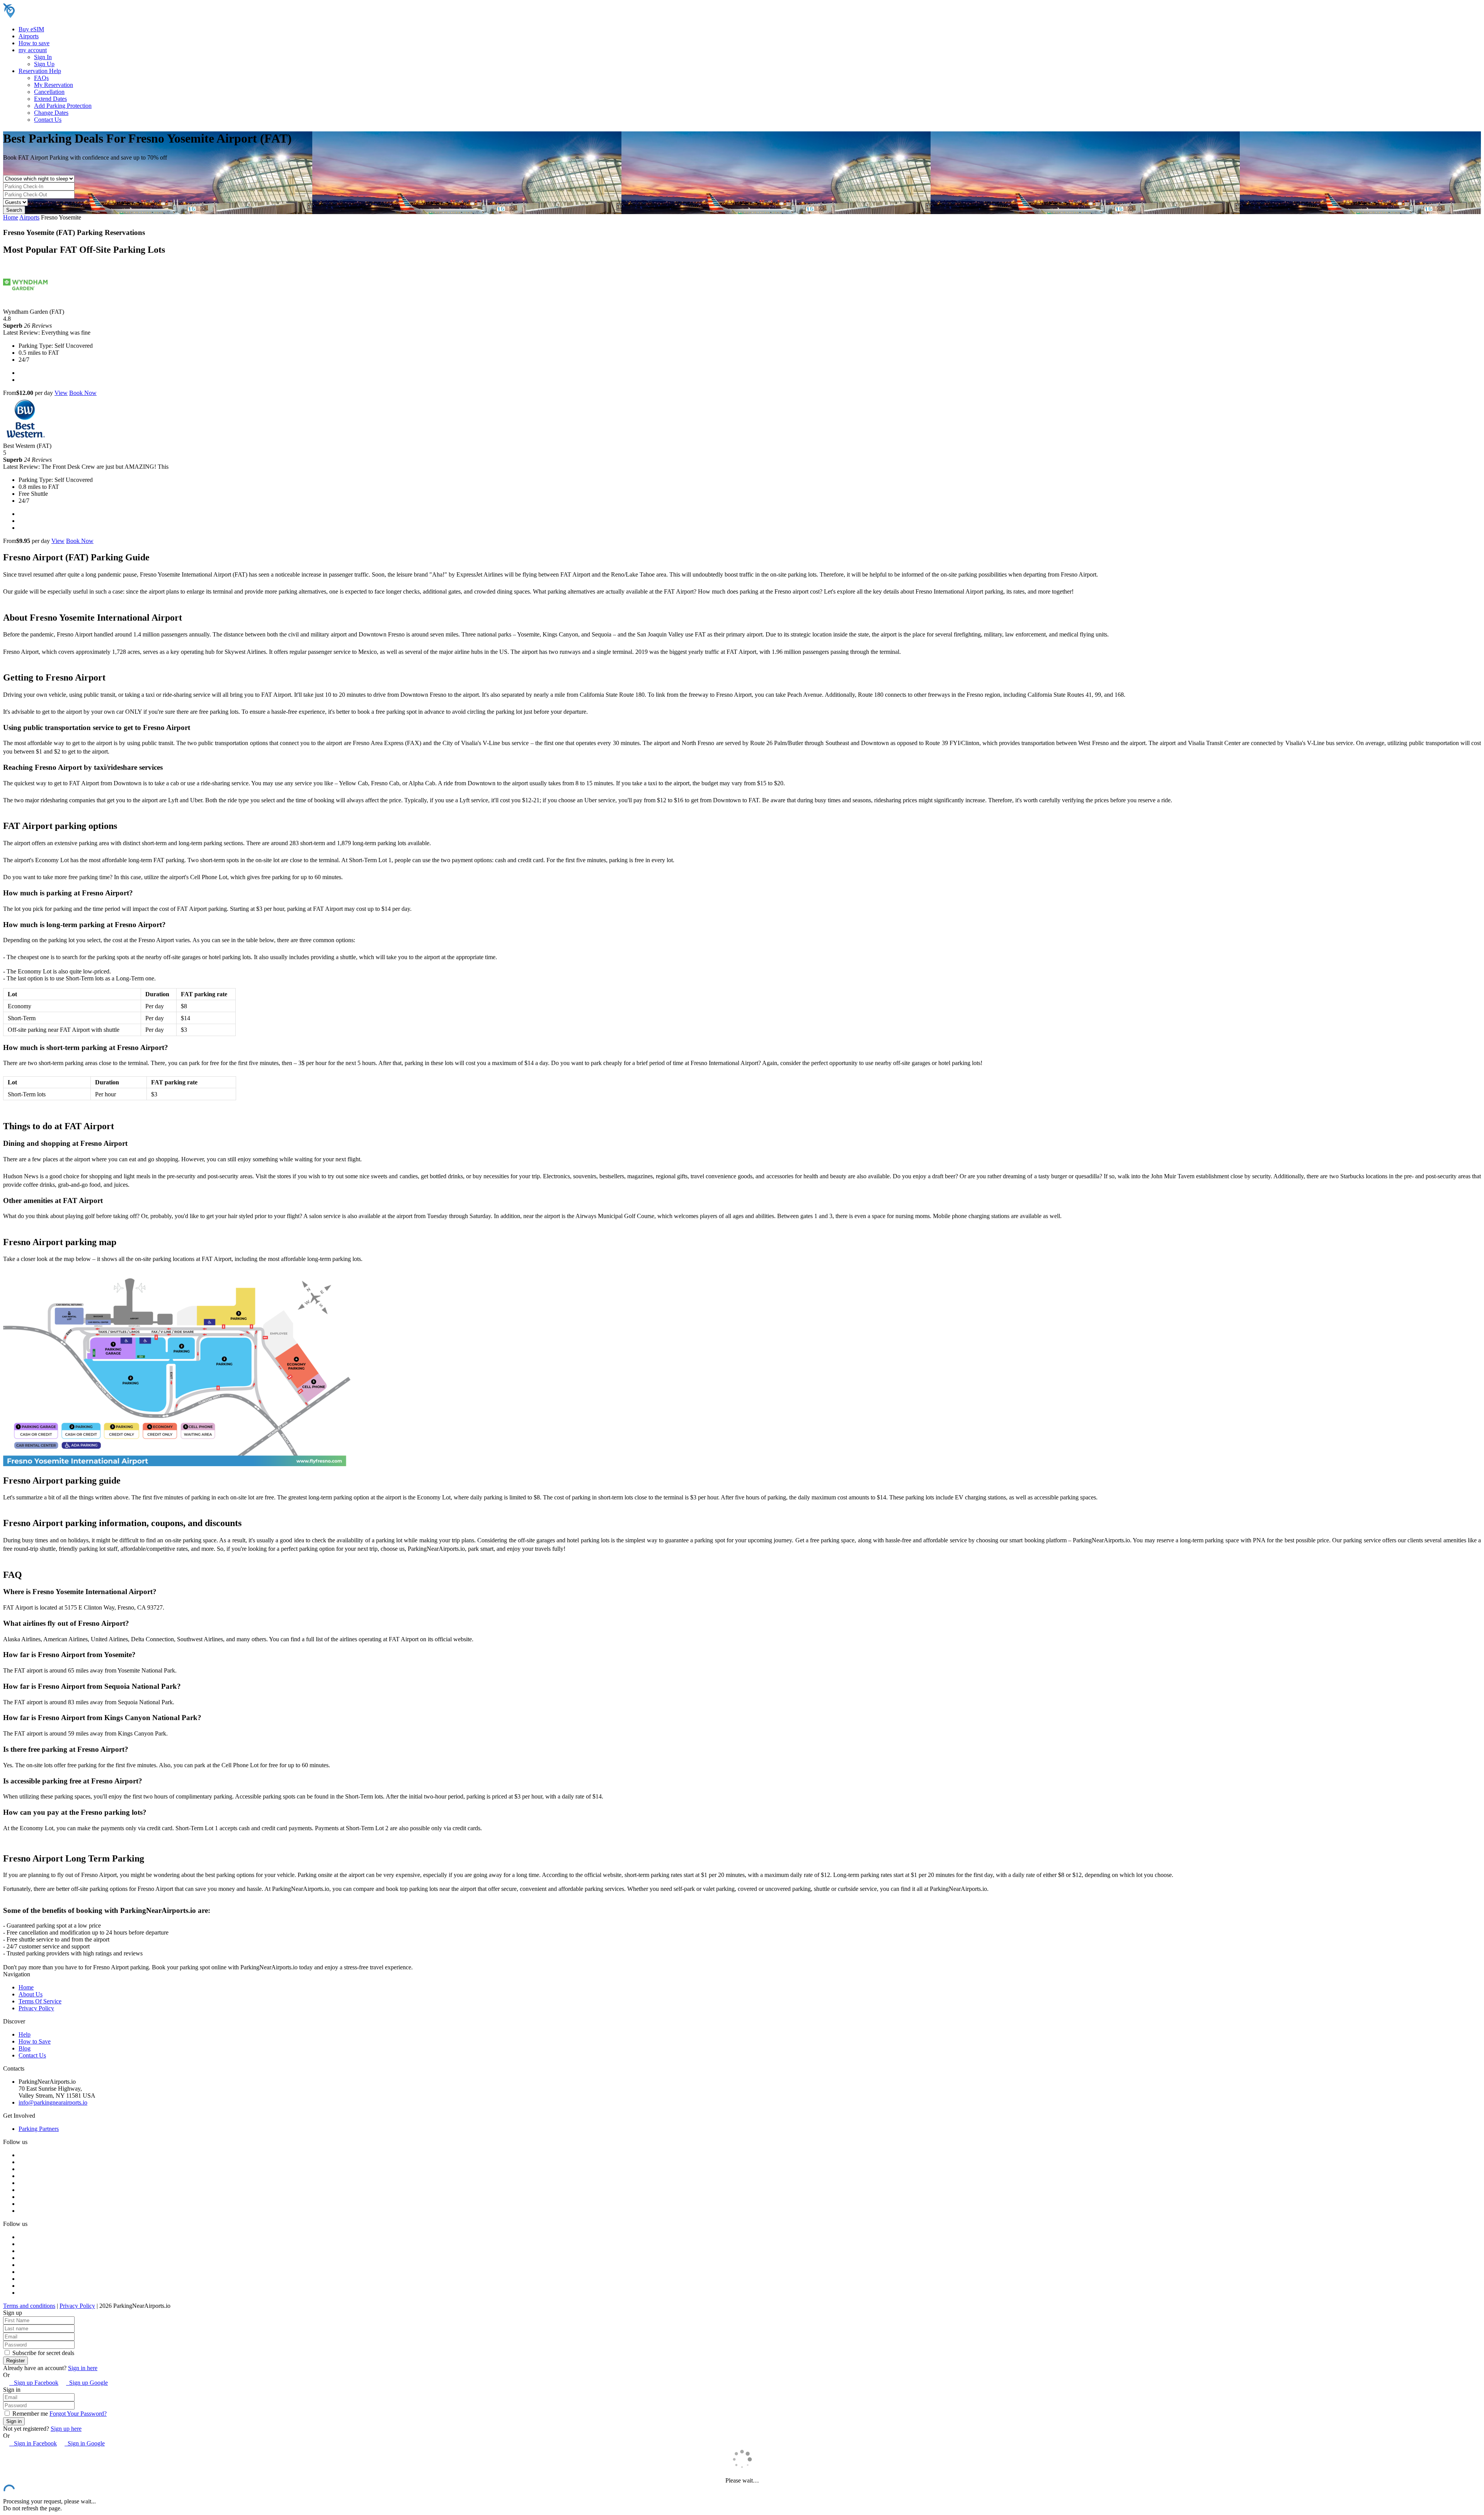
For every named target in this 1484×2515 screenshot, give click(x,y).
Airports (29, 36)
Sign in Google (85, 2443)
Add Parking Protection (63, 106)
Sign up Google (87, 2383)
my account (33, 50)
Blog (25, 2048)
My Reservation (54, 85)
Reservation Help (40, 71)
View (61, 393)
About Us (31, 1994)
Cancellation (49, 92)
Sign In (43, 57)
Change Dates (51, 113)
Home (11, 217)
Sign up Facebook (34, 2383)
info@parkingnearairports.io (53, 2102)
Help (25, 2034)
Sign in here (83, 2368)
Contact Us (48, 120)
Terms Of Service (40, 2001)
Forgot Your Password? (78, 2414)
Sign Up (44, 64)
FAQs (41, 78)
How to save (34, 43)
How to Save (35, 2041)
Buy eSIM (31, 29)
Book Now (83, 393)
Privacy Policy (36, 2008)
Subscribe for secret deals (43, 2353)
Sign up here (66, 2429)
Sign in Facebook (33, 2443)
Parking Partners (39, 2129)
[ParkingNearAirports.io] (52, 16)
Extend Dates (50, 99)
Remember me (29, 2414)
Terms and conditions (29, 2306)
